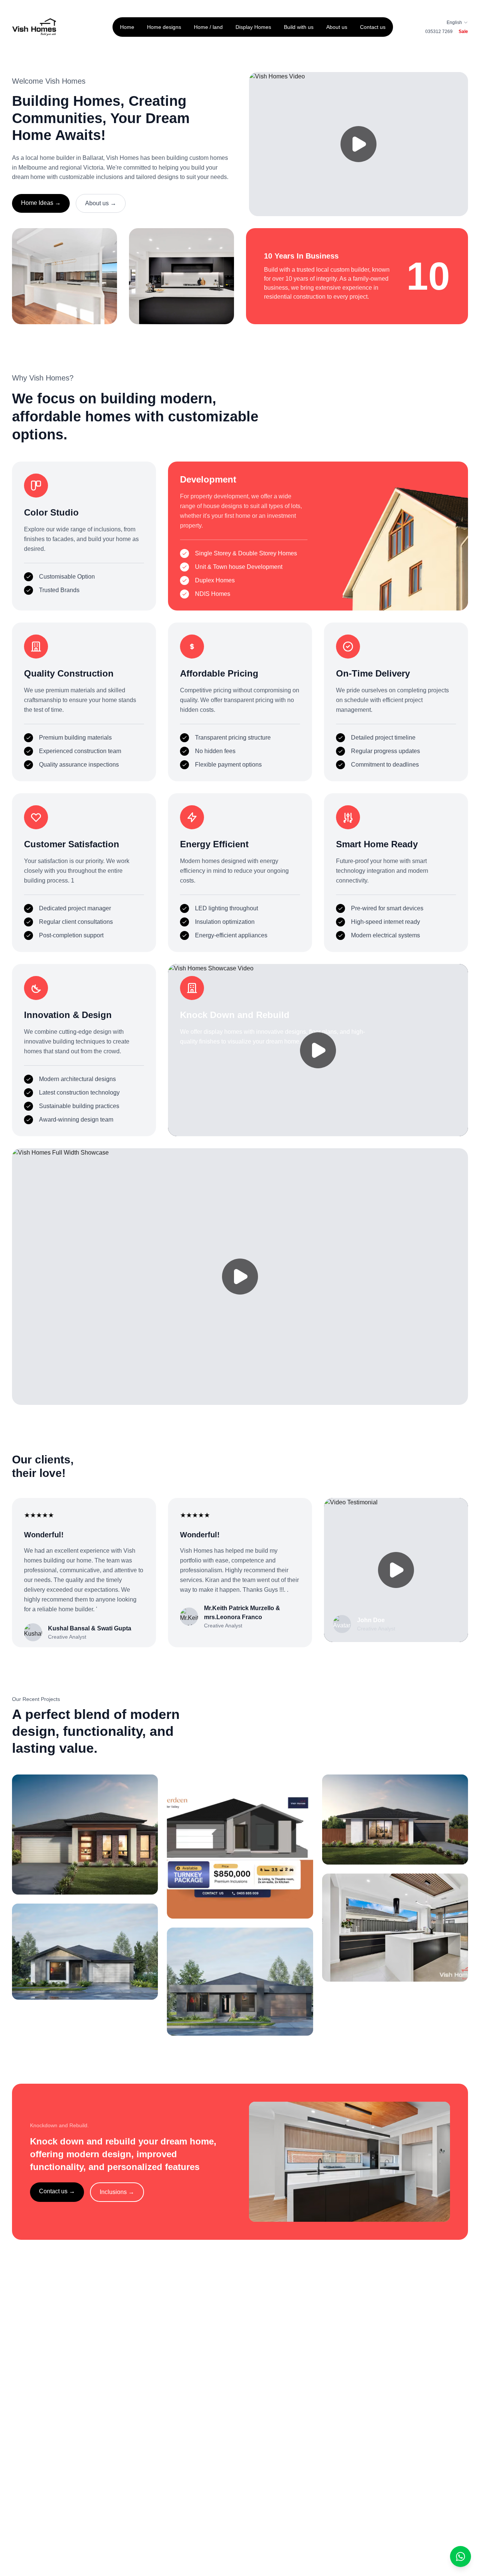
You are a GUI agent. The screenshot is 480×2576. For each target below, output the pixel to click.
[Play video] (358, 144)
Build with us (299, 27)
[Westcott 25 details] (85, 1952)
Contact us (373, 27)
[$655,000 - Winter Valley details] (85, 1835)
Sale (463, 32)
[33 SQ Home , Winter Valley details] (240, 1847)
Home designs (164, 27)
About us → (101, 203)
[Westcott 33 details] (240, 1982)
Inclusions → (117, 2192)
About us (337, 27)
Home (127, 27)
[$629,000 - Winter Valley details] (395, 1820)
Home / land (208, 27)
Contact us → (57, 2191)
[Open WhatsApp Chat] (460, 2556)
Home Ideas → (41, 203)
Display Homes (253, 27)
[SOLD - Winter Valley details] (395, 1928)
